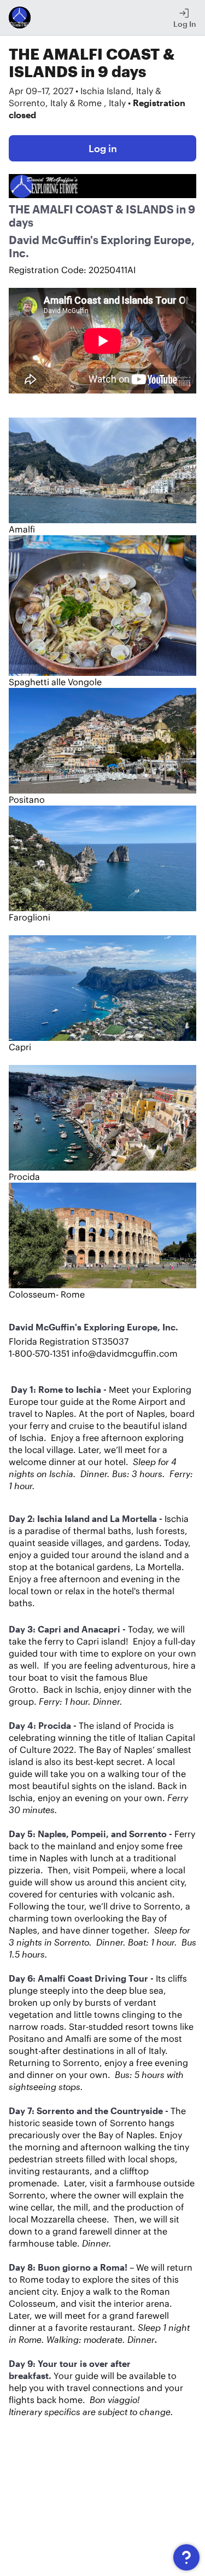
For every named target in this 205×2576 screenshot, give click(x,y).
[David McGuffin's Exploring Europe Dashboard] (20, 18)
